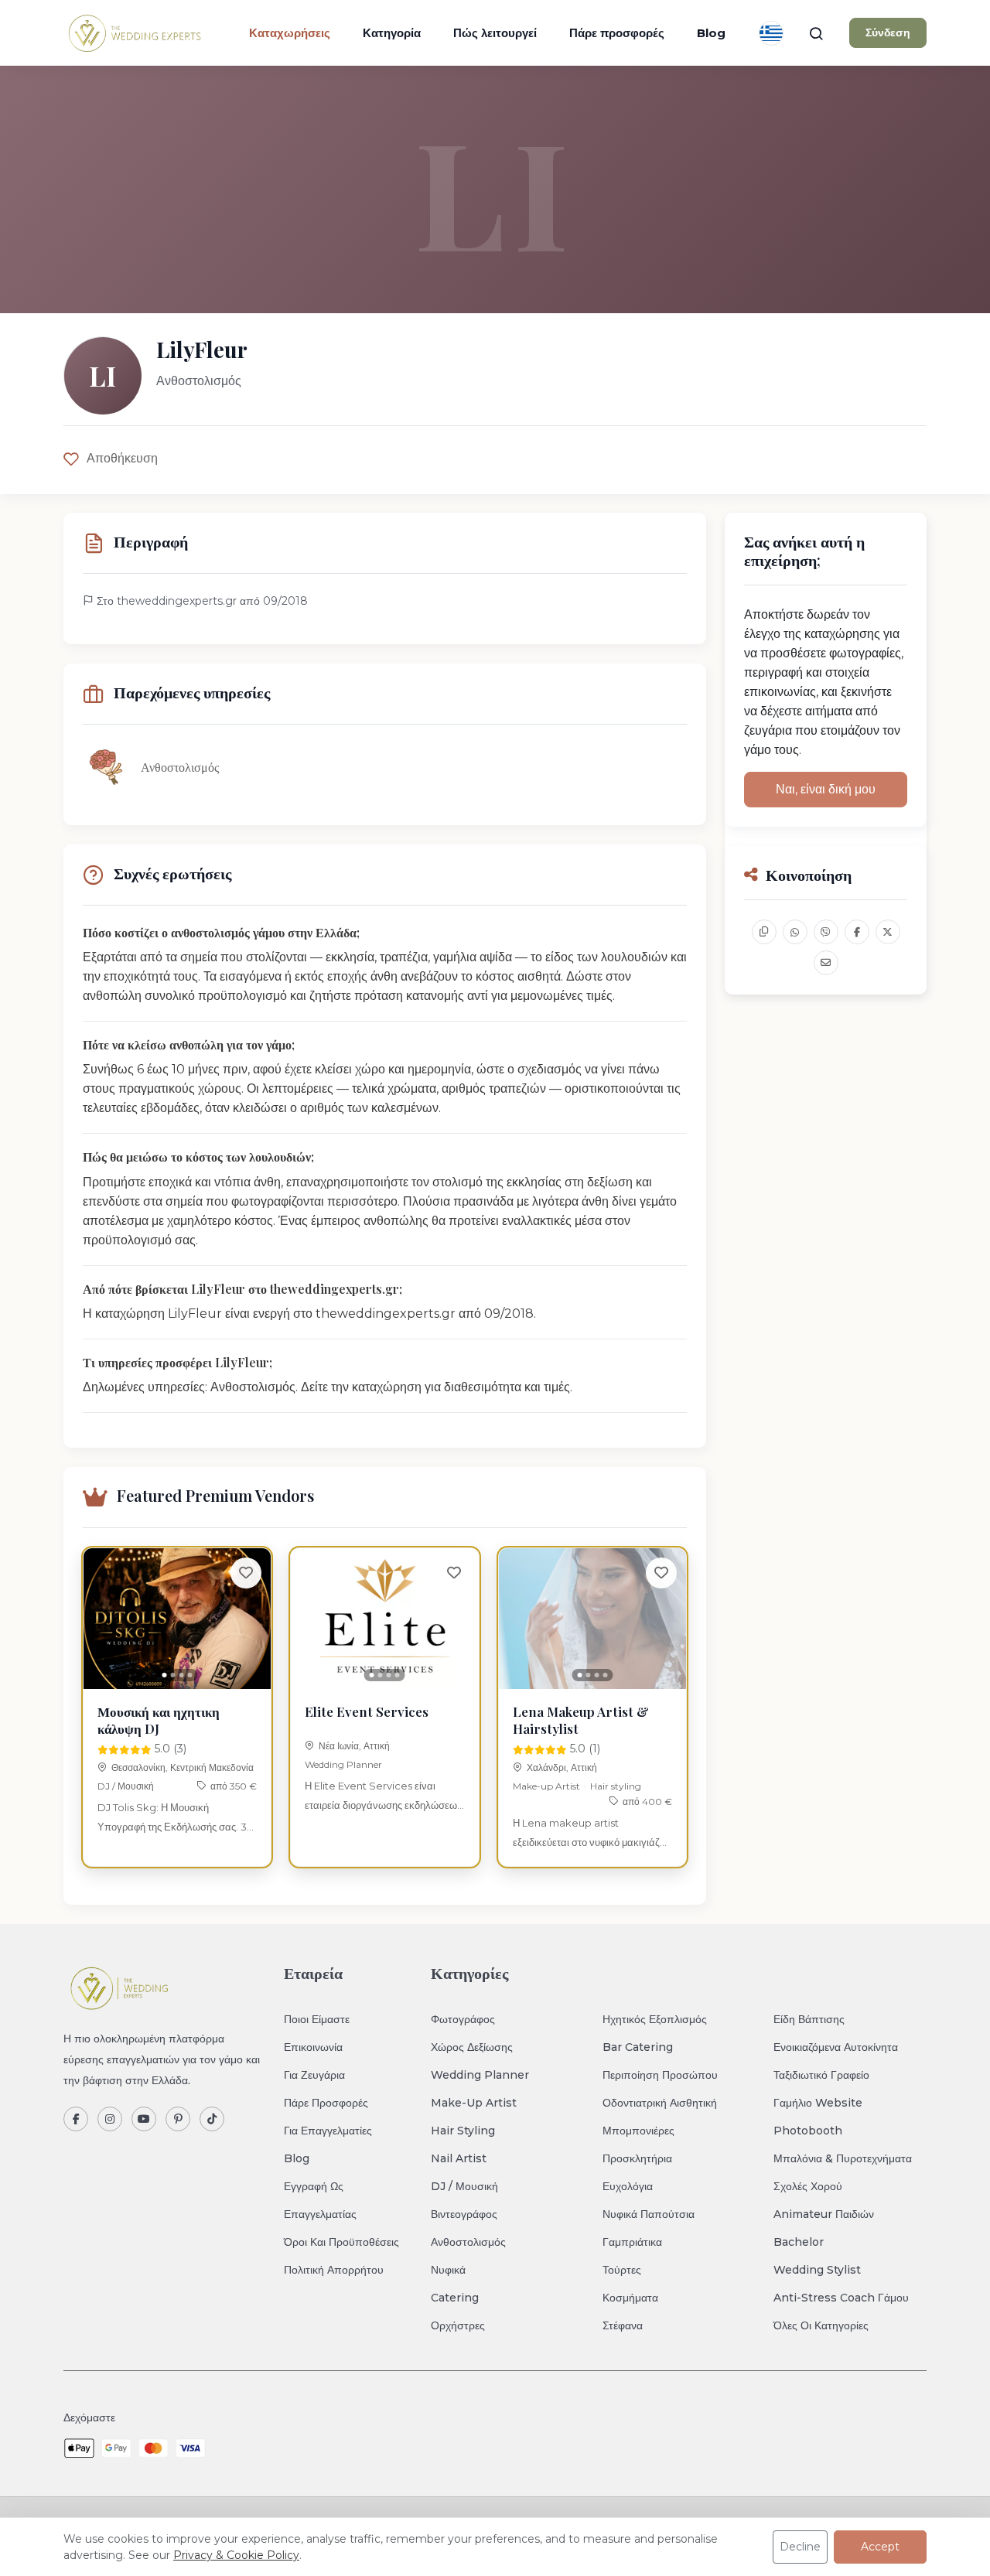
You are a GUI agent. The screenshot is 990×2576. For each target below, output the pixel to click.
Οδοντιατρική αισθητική (660, 2103)
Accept (880, 2547)
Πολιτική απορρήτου (334, 2270)
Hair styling (616, 1786)
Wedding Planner (343, 1764)
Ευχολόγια (628, 2186)
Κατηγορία (392, 33)
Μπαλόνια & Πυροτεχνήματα (843, 2158)
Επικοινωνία (313, 2047)
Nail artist (459, 2158)
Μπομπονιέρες (638, 2131)
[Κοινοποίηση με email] (826, 963)
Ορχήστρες (458, 2325)
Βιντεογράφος (464, 2214)
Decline (800, 2547)
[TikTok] (212, 2119)
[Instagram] (110, 2119)
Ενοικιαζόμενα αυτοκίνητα (836, 2047)
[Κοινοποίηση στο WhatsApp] (795, 932)
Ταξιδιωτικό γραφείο (821, 2075)
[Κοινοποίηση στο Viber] (826, 932)
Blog (711, 33)
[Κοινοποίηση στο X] (888, 932)
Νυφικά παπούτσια (649, 2214)
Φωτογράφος (463, 2019)
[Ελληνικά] (771, 33)
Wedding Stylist (817, 2270)
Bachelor (799, 2242)
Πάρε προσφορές (617, 33)
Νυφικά (448, 2270)
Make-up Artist (546, 1786)
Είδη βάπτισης (809, 2019)
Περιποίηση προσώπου (660, 2075)
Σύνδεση (888, 32)
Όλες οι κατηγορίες (821, 2325)
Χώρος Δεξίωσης (472, 2047)
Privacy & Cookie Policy (236, 2555)
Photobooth (808, 2131)
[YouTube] (144, 2119)
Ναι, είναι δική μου (826, 789)
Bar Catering (638, 2047)
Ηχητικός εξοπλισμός (655, 2019)
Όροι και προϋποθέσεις (341, 2242)
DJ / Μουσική (126, 1786)
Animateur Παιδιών (824, 2214)
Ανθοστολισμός (468, 2242)
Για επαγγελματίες (328, 2131)
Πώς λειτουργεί (495, 33)
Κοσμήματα (630, 2298)
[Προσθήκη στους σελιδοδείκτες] (246, 1573)
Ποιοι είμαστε (317, 2019)
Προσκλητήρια (637, 2158)
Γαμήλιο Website (818, 2103)
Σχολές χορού (808, 2186)
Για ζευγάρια (314, 2075)
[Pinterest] (178, 2119)
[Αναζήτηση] (816, 33)
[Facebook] (76, 2119)
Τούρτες (622, 2270)
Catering (455, 2298)
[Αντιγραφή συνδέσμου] (764, 932)
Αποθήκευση (122, 458)
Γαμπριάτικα (632, 2242)
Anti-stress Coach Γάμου (841, 2298)
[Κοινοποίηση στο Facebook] (857, 932)
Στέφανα (623, 2325)
